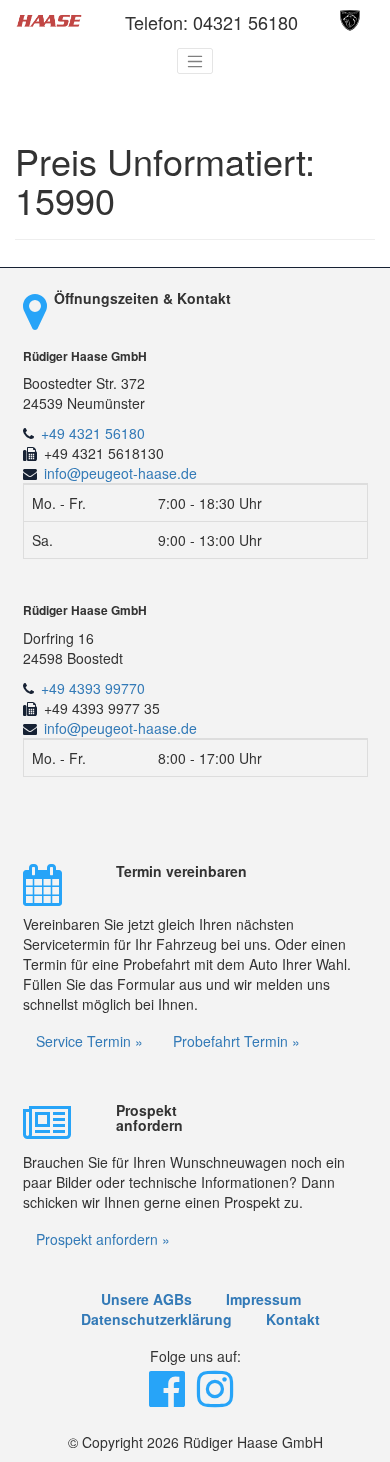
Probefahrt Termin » (236, 1041)
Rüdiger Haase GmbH (85, 356)
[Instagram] (217, 1398)
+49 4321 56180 (93, 433)
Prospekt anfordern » (103, 1239)
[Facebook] (169, 1398)
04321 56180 (245, 22)
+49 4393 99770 (93, 688)
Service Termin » (89, 1041)
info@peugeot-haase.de (120, 473)
